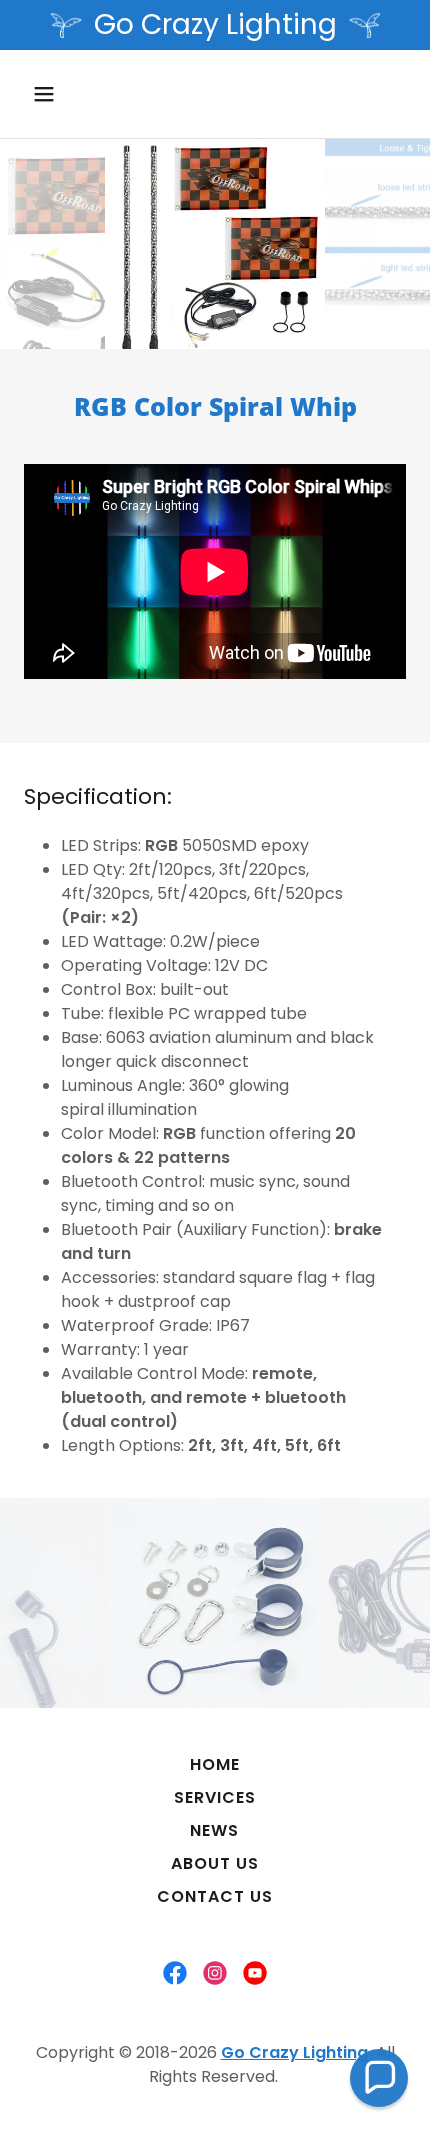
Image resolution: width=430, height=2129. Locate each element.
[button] (67, 94)
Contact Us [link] (215, 1896)
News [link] (214, 1830)
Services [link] (215, 1797)
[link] (175, 1973)
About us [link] (215, 1863)
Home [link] (215, 1764)
